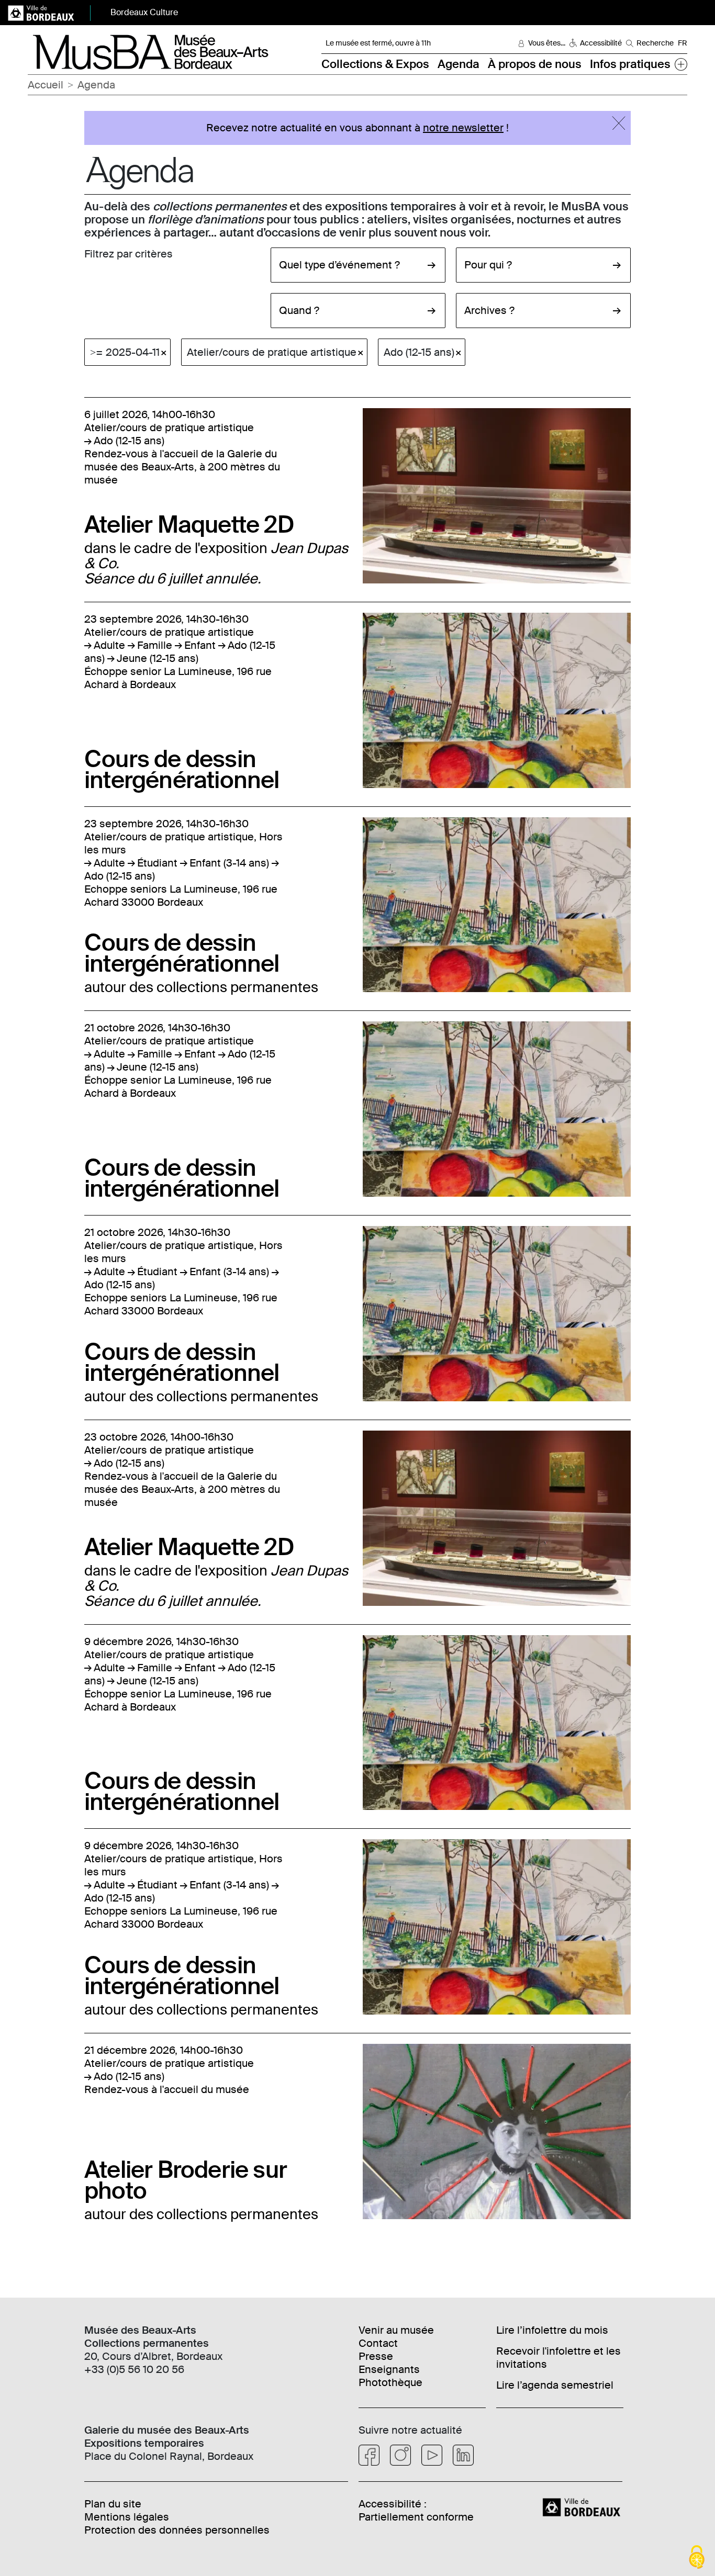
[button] (681, 64)
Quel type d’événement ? (339, 265)
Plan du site (113, 2504)
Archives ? (489, 310)
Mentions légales (127, 2517)
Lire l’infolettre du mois (552, 2330)
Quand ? (299, 310)
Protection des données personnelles (177, 2530)
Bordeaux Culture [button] (144, 12)
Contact (378, 2343)
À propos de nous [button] (535, 64)
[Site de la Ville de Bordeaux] (583, 2506)
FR (683, 43)
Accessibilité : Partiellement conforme (416, 2510)
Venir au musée (396, 2330)
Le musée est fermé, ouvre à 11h (378, 43)
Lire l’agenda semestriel (555, 2385)
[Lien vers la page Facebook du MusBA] (369, 2455)
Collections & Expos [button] (375, 64)
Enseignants (389, 2369)
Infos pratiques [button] (630, 64)
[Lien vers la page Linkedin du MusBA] (463, 2455)
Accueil (46, 85)
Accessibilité (601, 43)
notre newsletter (463, 128)
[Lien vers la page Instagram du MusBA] (400, 2455)
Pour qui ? (488, 265)
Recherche (655, 43)
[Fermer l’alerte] (619, 123)
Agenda (459, 64)
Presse (376, 2356)
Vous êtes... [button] (547, 43)
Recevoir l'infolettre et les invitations (558, 2358)
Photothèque (390, 2382)
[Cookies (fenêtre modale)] (697, 2558)
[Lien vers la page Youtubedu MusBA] (432, 2455)
